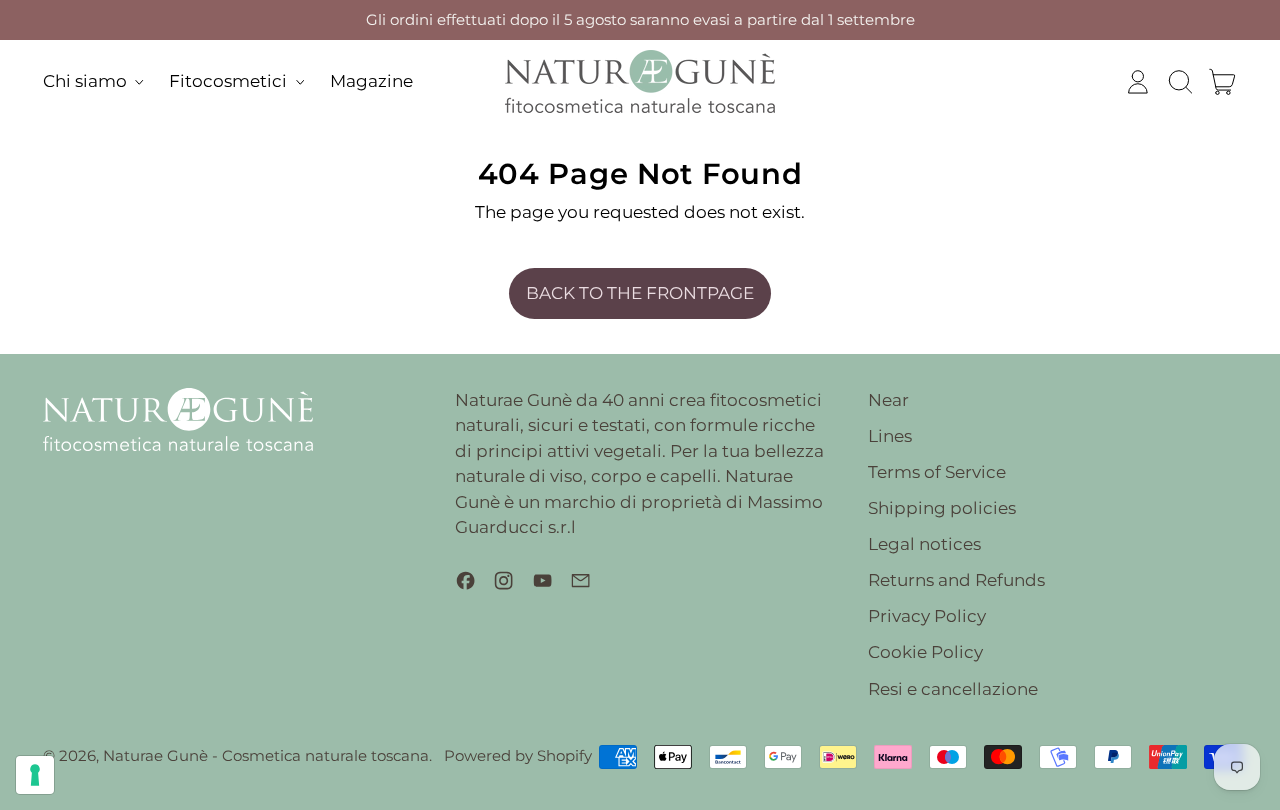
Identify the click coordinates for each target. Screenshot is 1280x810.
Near (888, 400)
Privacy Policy (927, 616)
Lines (890, 436)
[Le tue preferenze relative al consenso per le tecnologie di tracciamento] (35, 775)
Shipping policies (942, 508)
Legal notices (924, 544)
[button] (1180, 82)
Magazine (371, 81)
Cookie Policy (925, 652)
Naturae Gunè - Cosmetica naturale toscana (266, 755)
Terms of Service (937, 472)
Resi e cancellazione (953, 689)
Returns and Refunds (956, 580)
